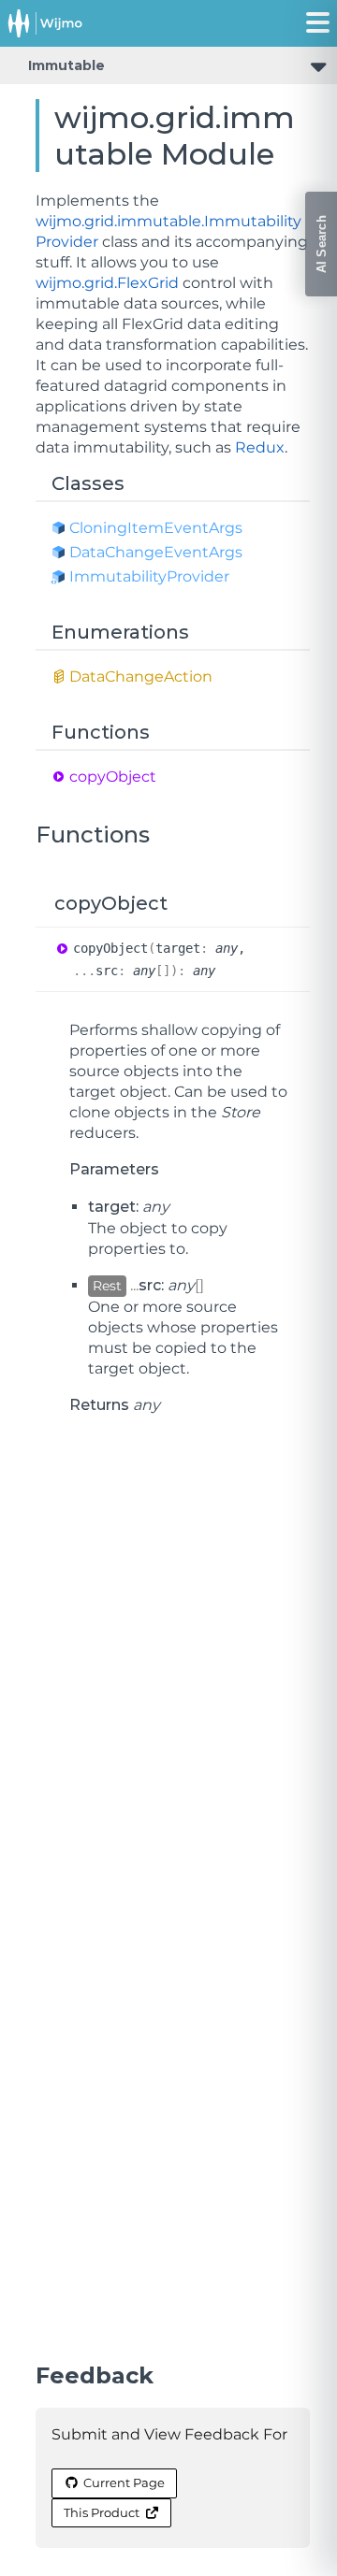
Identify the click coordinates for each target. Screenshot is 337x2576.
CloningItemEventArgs (156, 528)
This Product (102, 2512)
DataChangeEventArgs (156, 552)
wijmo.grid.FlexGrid (107, 283)
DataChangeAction (141, 676)
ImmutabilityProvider (149, 576)
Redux (260, 447)
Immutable (66, 65)
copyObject (113, 777)
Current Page (124, 2482)
